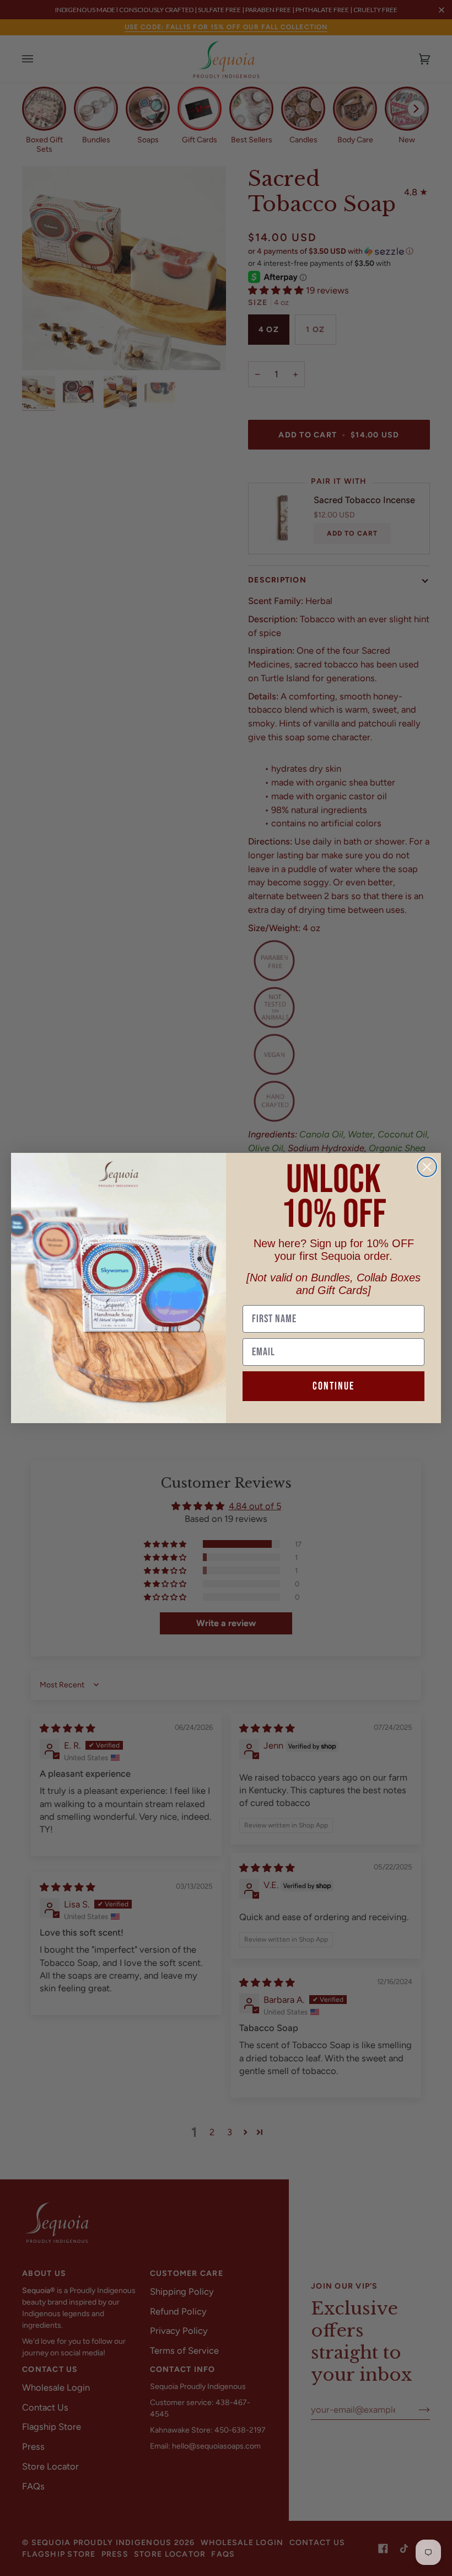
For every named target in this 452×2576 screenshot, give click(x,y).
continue (333, 1386)
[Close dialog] (427, 1167)
